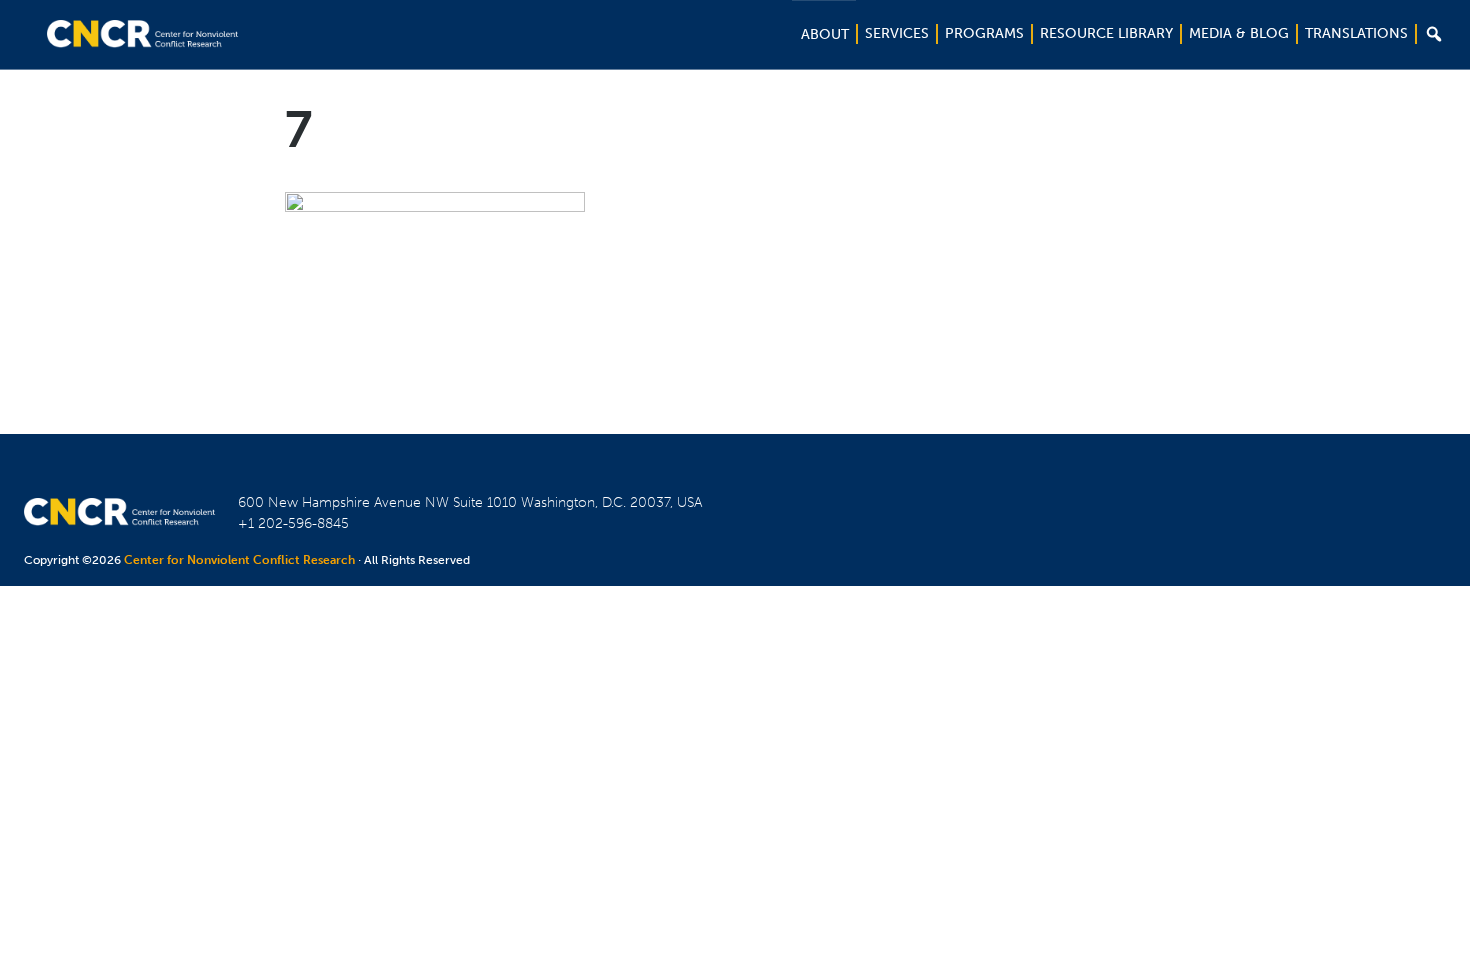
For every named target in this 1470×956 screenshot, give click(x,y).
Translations (1356, 33)
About (825, 34)
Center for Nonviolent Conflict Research (239, 560)
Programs (984, 33)
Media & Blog (1239, 33)
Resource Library (1106, 33)
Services (897, 33)
